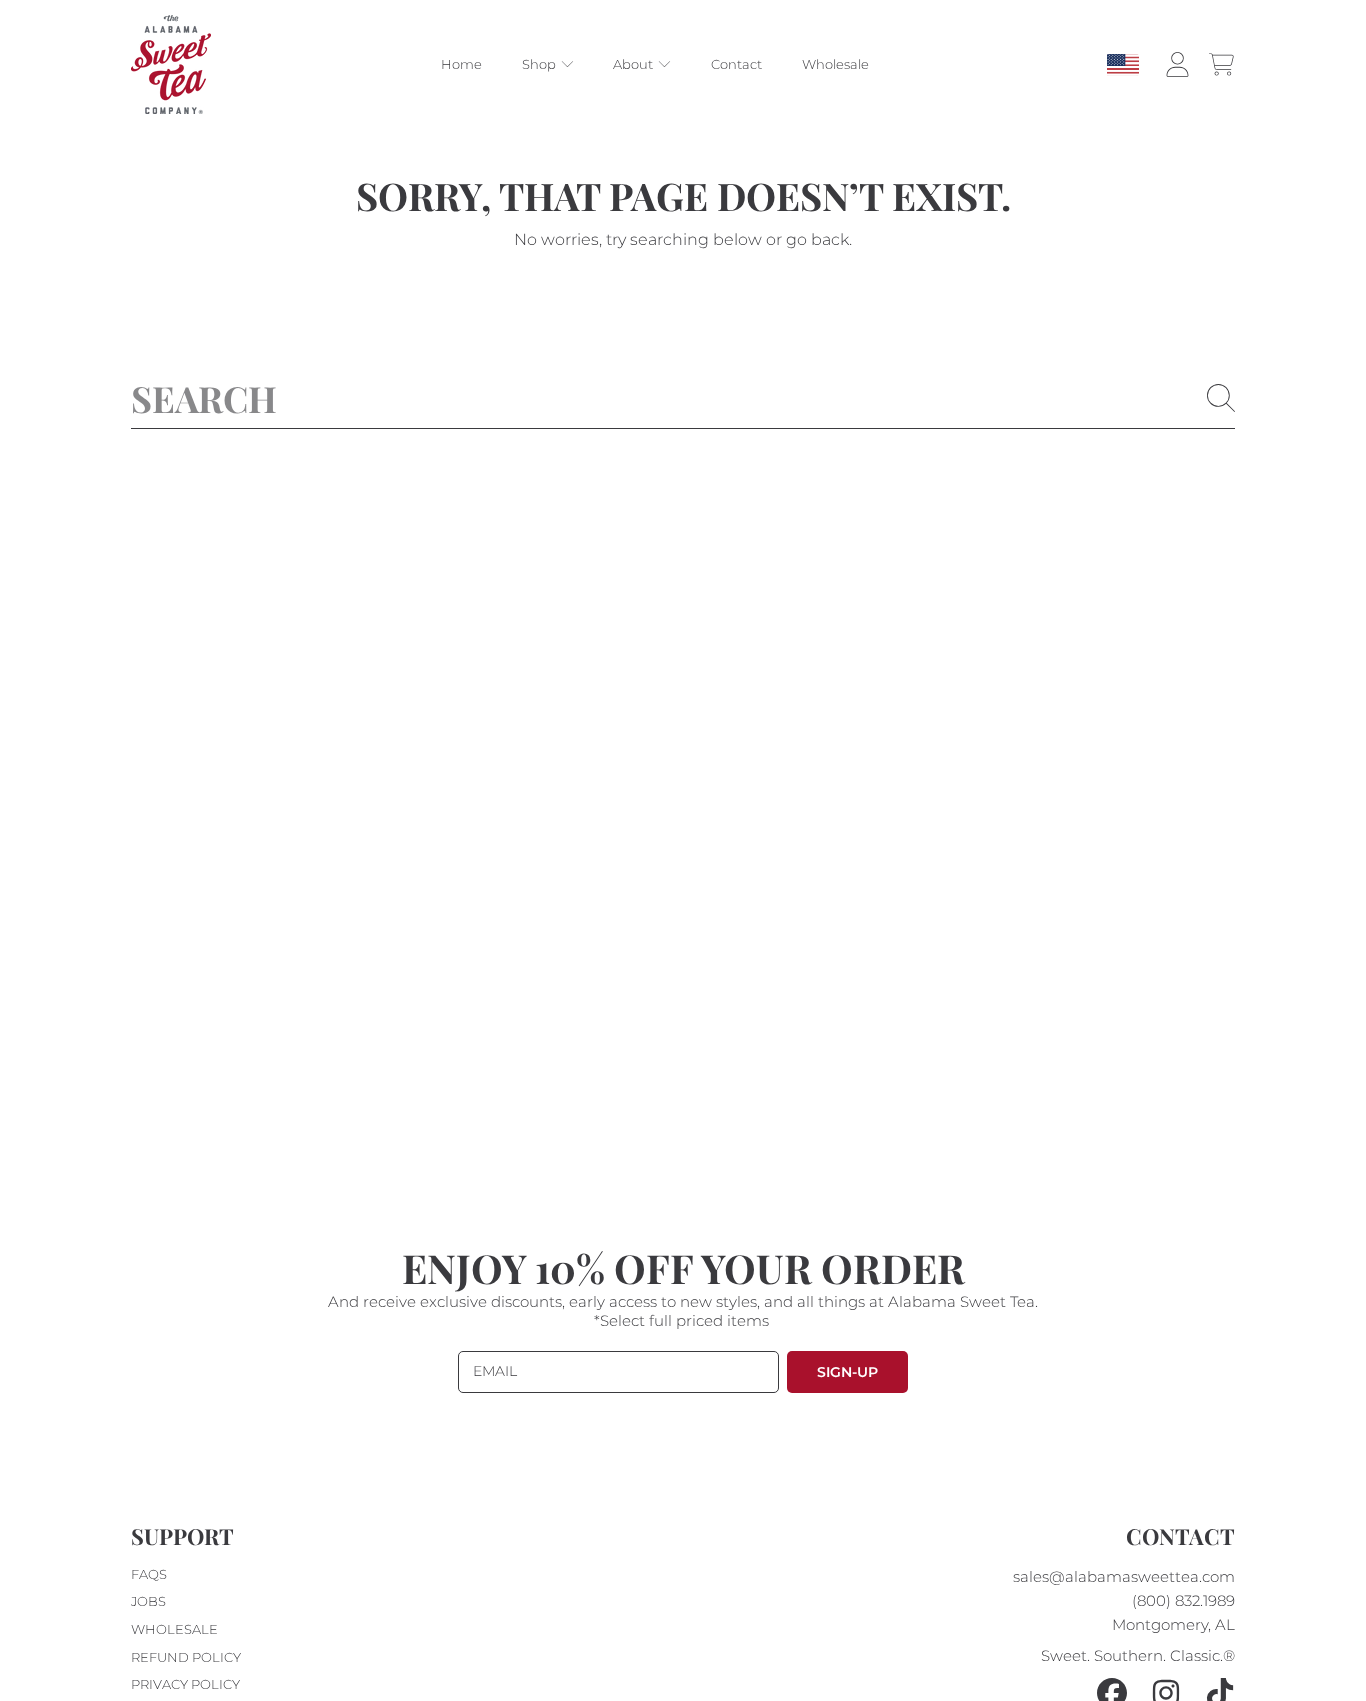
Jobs (148, 1601)
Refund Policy (186, 1657)
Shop (540, 64)
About (634, 64)
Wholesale (174, 1629)
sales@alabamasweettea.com (1124, 1576)
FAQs (149, 1574)
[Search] (1221, 398)
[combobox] (683, 398)
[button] (1221, 65)
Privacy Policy (185, 1684)
